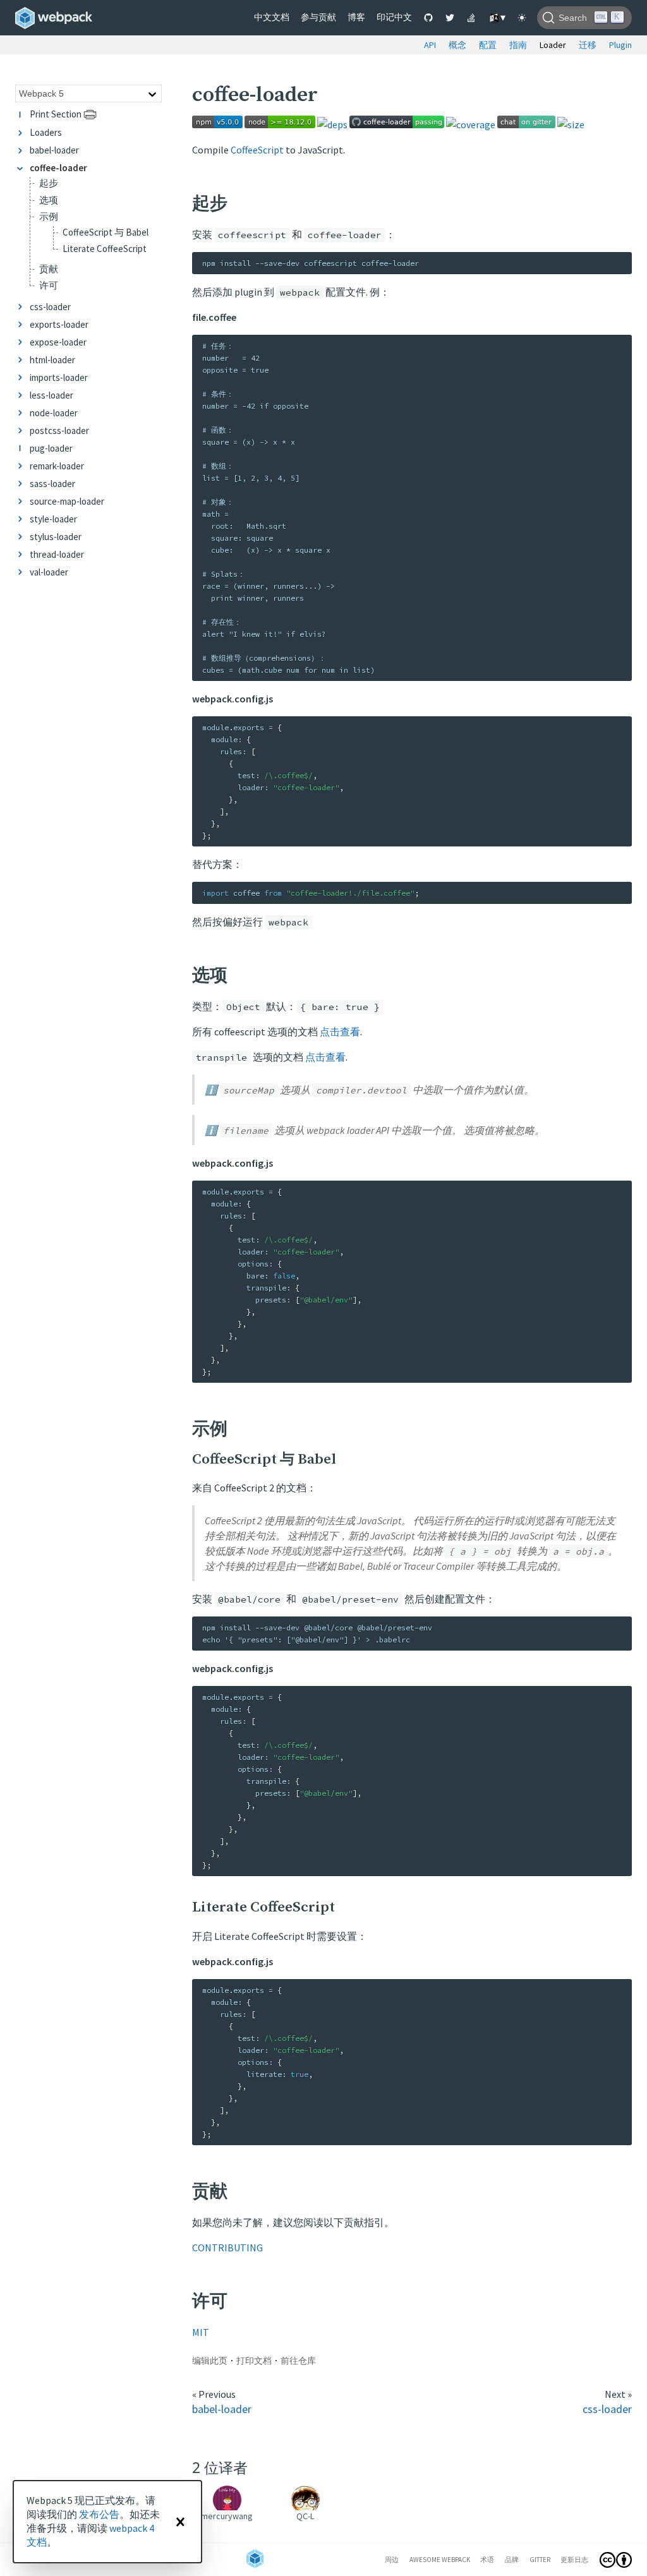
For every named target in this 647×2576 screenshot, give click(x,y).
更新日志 (574, 2560)
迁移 (588, 45)
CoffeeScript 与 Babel (106, 232)
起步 (49, 183)
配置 (488, 45)
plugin (620, 45)
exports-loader (59, 324)
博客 (356, 17)
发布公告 (99, 2514)
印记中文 (394, 17)
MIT (201, 2332)
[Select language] (497, 18)
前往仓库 (298, 2360)
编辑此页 (210, 2360)
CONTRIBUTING (227, 2248)
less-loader (51, 395)
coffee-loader (58, 168)
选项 (49, 200)
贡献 (49, 269)
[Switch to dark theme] (522, 18)
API (430, 45)
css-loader (50, 307)
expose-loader (58, 342)
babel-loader (54, 150)
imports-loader (59, 377)
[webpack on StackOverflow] (471, 18)
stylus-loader (56, 537)
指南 (518, 45)
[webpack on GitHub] (428, 18)
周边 (392, 2560)
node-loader (54, 413)
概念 (457, 45)
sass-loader (52, 484)
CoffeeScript (257, 150)
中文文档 (272, 17)
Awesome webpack (440, 2560)
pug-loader (51, 448)
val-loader (49, 572)
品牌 (512, 2560)
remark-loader (57, 466)
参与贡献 (318, 17)
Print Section (56, 114)
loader (553, 45)
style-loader (53, 519)
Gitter (540, 2560)
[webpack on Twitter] (450, 18)
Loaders (46, 132)
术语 (487, 2560)
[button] (180, 2522)
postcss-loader (59, 430)
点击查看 (340, 1032)
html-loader (52, 360)
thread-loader (57, 554)
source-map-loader (67, 501)
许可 (49, 285)
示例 (49, 216)
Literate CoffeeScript (105, 249)
